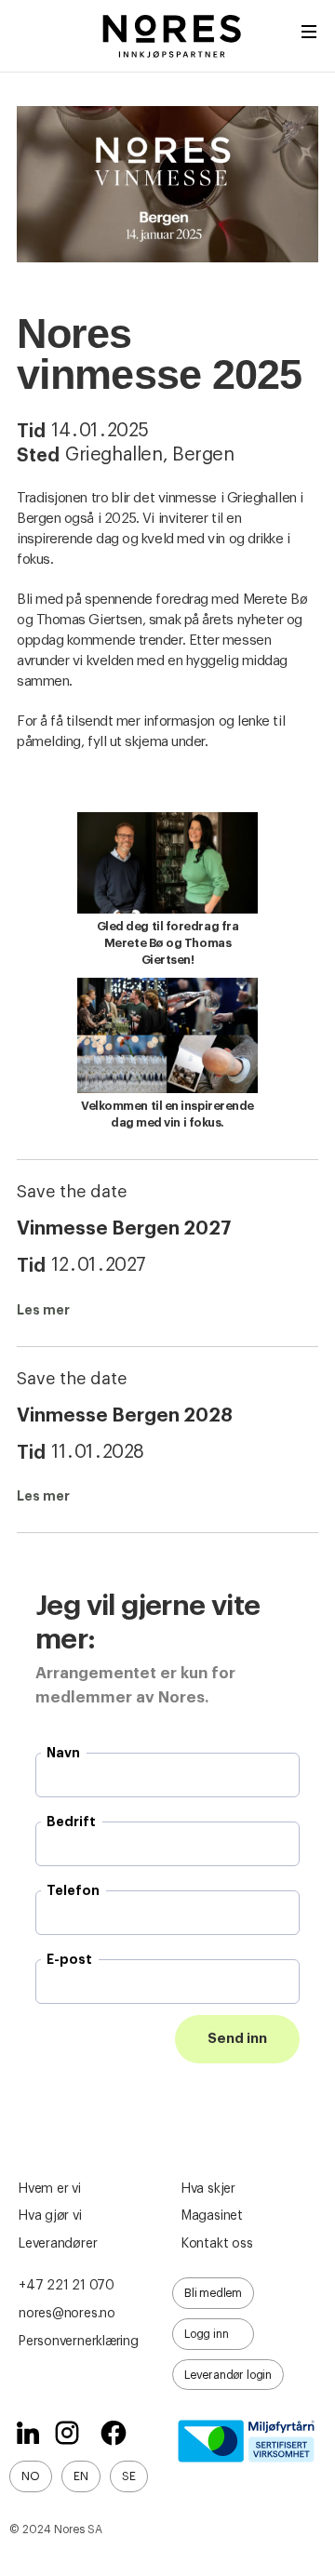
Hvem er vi (50, 2189)
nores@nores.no (67, 2314)
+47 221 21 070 (67, 2286)
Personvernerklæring (79, 2342)
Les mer (43, 1310)
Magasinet (212, 2216)
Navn (63, 1753)
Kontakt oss (217, 2244)
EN (81, 2476)
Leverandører (58, 2244)
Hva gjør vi (50, 2216)
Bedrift (71, 1822)
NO (31, 2476)
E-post (69, 1959)
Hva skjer (208, 2189)
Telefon (73, 1890)
